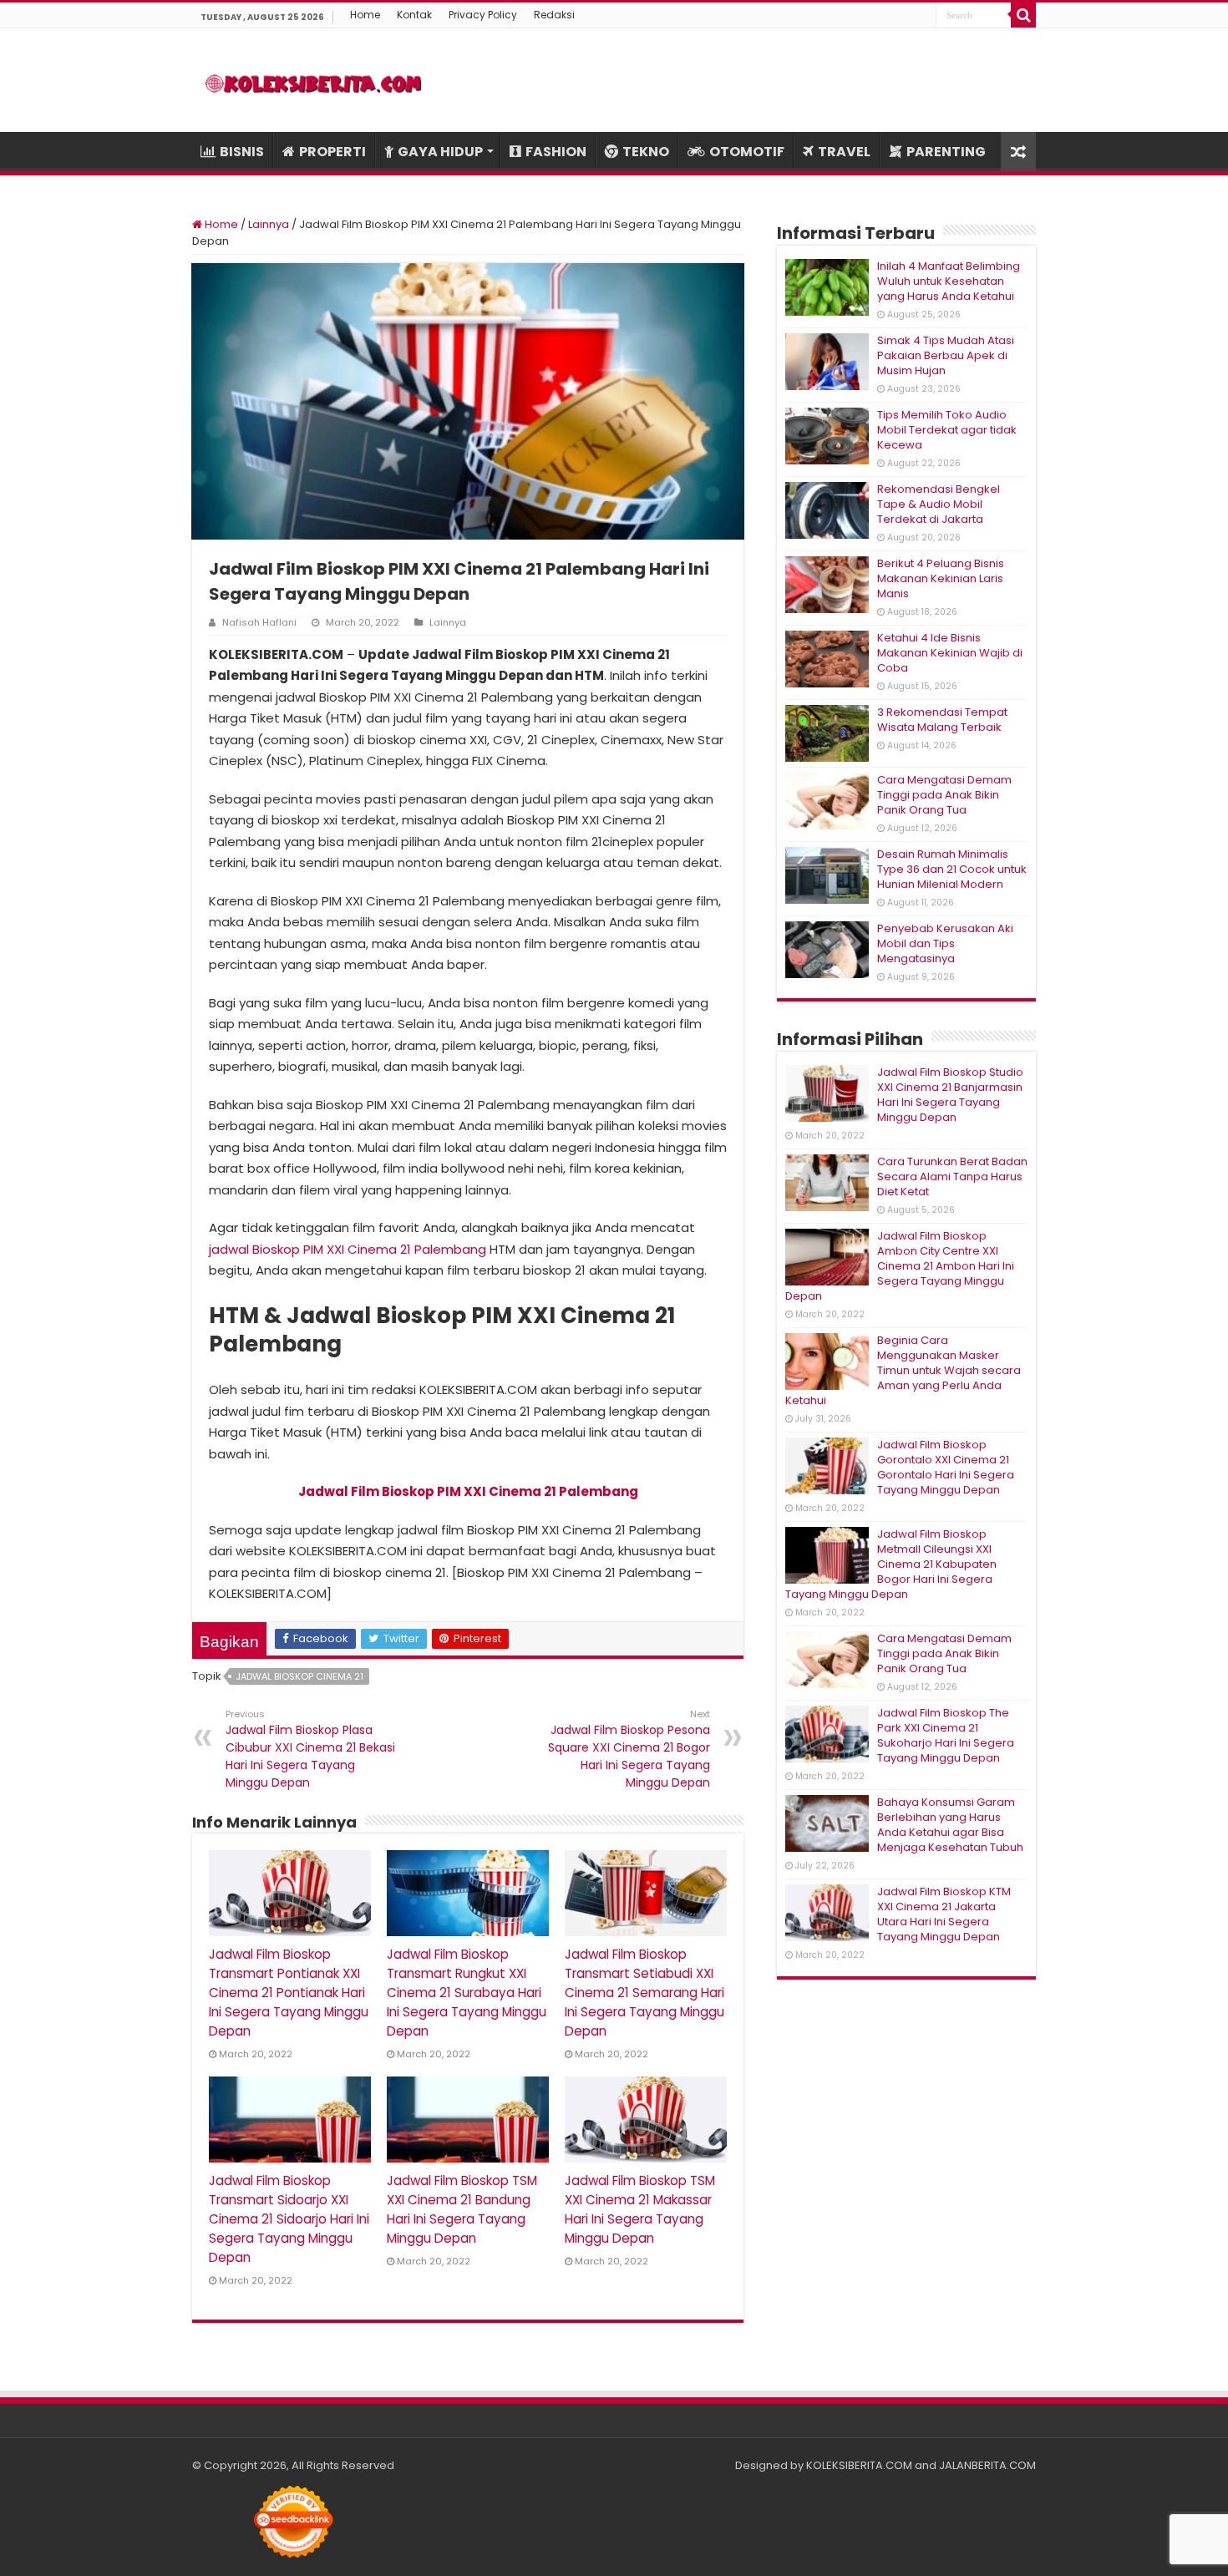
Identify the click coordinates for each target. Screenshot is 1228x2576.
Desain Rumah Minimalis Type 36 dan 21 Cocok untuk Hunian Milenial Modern (952, 869)
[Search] (1023, 15)
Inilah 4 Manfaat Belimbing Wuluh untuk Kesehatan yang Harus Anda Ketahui (949, 281)
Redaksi (554, 15)
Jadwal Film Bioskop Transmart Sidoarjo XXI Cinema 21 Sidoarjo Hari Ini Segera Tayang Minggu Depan (289, 2219)
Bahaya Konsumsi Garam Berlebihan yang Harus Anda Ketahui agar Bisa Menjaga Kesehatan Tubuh (950, 1825)
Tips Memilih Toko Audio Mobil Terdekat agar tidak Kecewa (947, 430)
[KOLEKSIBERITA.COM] (313, 80)
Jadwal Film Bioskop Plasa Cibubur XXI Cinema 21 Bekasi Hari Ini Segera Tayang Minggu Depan (310, 1749)
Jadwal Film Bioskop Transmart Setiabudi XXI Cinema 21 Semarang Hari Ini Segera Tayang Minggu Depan (644, 1993)
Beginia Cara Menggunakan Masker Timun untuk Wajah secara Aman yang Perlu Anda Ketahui (903, 1370)
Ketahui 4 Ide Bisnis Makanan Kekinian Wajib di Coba (950, 653)
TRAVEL (844, 152)
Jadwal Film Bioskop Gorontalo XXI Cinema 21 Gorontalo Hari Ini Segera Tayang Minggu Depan (946, 1467)
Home (365, 15)
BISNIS (242, 152)
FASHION (556, 152)
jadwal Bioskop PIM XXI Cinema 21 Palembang (348, 1249)
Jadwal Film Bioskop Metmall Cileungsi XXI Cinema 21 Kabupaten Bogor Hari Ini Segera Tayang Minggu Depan (891, 1564)
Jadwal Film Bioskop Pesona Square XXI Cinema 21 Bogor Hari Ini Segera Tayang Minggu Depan (629, 1749)
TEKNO (646, 152)
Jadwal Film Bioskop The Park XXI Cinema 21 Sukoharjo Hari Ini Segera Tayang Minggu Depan (946, 1735)
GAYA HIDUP (440, 152)
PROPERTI (332, 152)
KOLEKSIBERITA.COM (859, 2465)
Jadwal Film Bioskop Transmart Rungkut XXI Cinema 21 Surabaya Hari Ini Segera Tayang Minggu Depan (467, 1993)
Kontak (414, 15)
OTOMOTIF (747, 152)
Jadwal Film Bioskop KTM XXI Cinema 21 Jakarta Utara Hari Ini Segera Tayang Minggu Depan (944, 1914)
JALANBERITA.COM (987, 2465)
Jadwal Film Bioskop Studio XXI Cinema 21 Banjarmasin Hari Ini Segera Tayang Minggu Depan (950, 1095)
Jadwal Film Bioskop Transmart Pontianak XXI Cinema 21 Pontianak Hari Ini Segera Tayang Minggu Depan (289, 1993)
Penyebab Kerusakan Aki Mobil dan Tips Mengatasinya (945, 943)
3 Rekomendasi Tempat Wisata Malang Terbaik (942, 720)
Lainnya (269, 224)
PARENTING (946, 152)
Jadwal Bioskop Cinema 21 (299, 1676)
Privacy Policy (483, 15)
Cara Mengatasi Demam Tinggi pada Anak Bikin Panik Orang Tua (944, 795)
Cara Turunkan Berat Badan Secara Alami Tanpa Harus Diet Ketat (952, 1176)
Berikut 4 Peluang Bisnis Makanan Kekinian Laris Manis (941, 578)
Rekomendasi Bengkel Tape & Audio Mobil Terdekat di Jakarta (939, 504)
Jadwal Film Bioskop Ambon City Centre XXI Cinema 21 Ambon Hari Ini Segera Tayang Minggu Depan (900, 1266)
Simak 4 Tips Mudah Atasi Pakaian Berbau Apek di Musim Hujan (946, 355)
